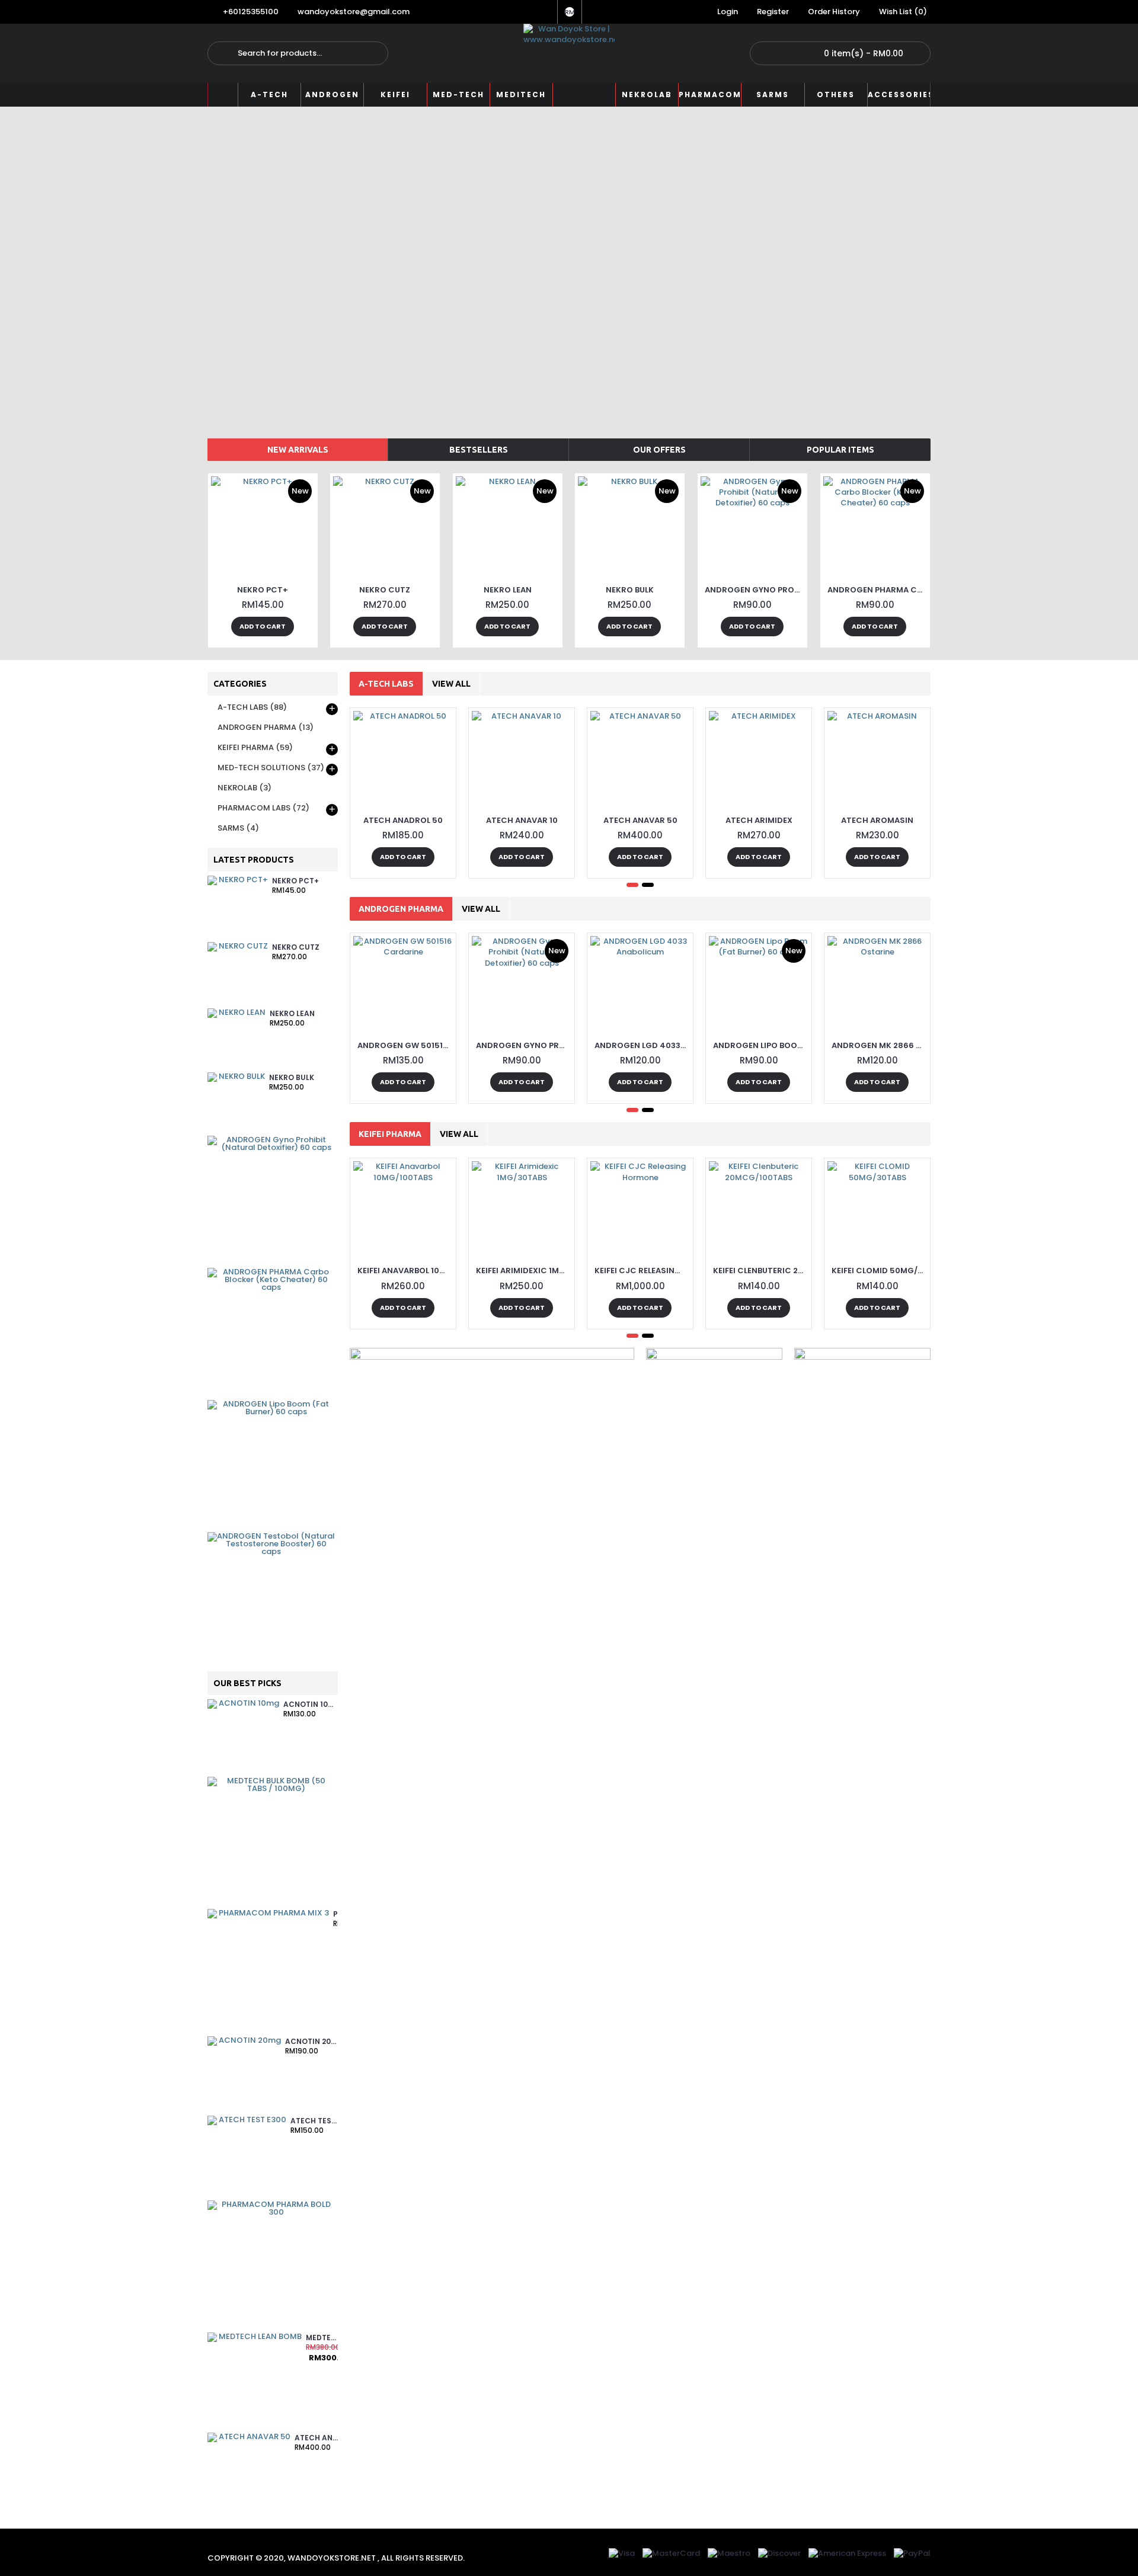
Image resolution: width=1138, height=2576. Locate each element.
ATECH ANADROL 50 (403, 820)
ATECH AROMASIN (877, 820)
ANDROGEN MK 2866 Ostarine (879, 1045)
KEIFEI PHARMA (390, 1134)
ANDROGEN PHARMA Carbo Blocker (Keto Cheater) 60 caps (877, 590)
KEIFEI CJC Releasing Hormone (642, 1271)
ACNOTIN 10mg (311, 1705)
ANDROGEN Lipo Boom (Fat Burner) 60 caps (761, 1045)
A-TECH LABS (386, 684)
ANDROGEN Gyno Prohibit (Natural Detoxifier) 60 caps (755, 590)
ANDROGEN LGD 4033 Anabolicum (642, 1045)
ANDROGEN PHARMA (401, 909)
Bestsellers (479, 450)
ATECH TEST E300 (314, 2121)
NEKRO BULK (630, 590)
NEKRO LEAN (508, 590)
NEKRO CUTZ (385, 590)
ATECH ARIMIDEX (759, 820)
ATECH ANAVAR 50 (316, 2438)
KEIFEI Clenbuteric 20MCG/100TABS (761, 1271)
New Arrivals (298, 450)
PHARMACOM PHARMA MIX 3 (335, 1915)
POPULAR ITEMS (840, 450)
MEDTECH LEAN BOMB (322, 2338)
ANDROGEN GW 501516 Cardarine (405, 1045)
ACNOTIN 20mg (311, 2042)
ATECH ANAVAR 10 (522, 820)
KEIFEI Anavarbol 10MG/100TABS (405, 1271)
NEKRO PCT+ (263, 590)
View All (451, 684)
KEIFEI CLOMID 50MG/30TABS (879, 1271)
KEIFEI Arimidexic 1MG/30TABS (524, 1271)
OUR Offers (659, 450)
